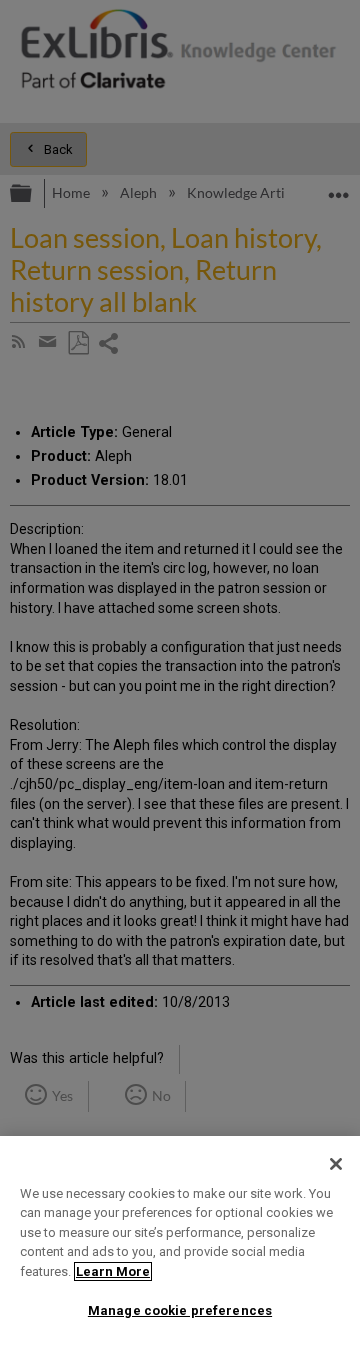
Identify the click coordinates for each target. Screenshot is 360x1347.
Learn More (113, 1271)
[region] (180, 1241)
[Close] (336, 1164)
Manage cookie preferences (180, 1310)
